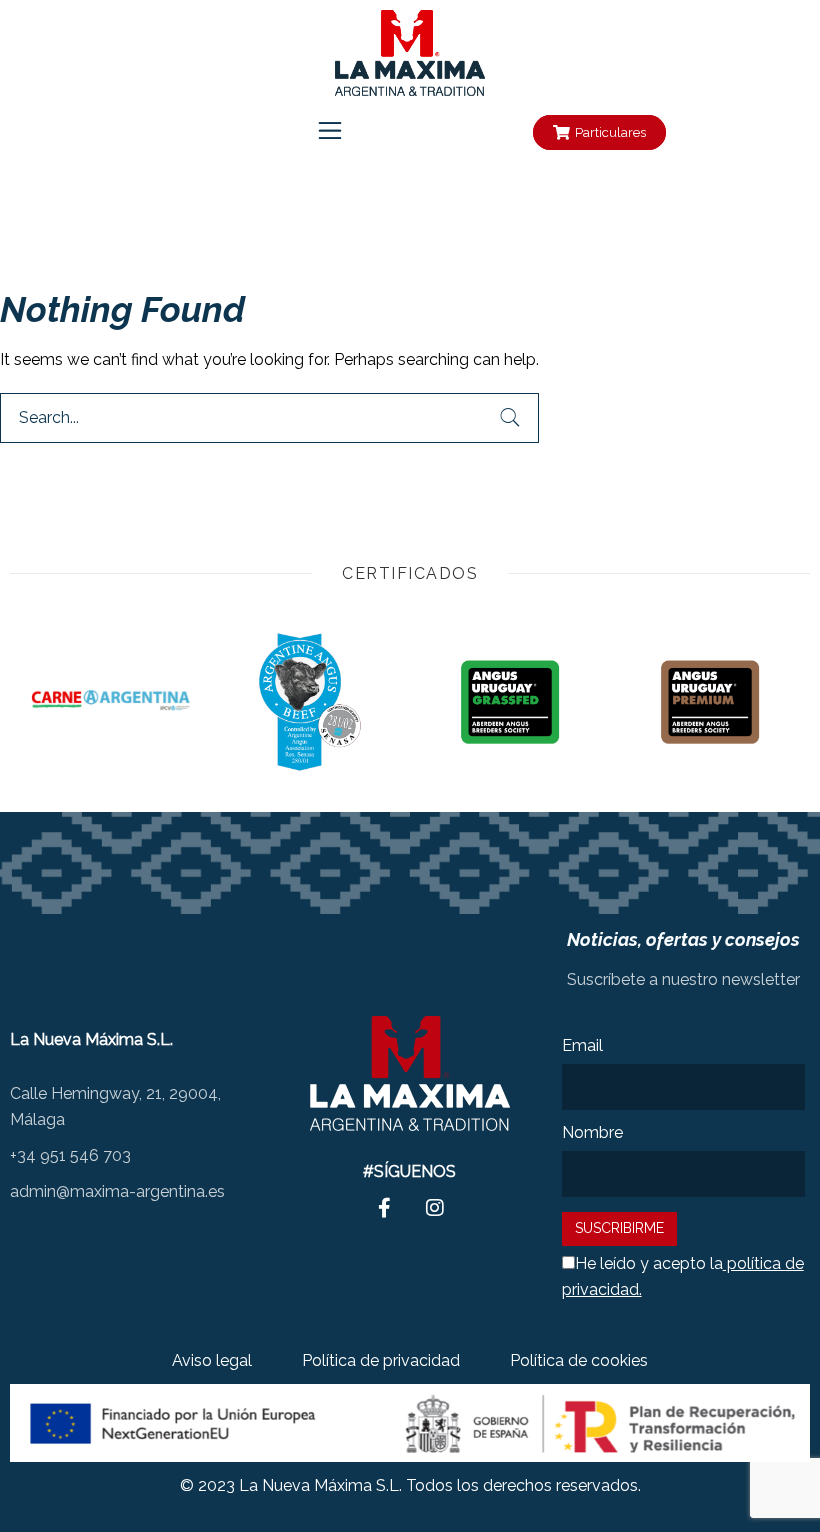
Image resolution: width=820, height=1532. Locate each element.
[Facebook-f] (385, 1208)
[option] (110, 702)
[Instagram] (486, 133)
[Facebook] (432, 133)
